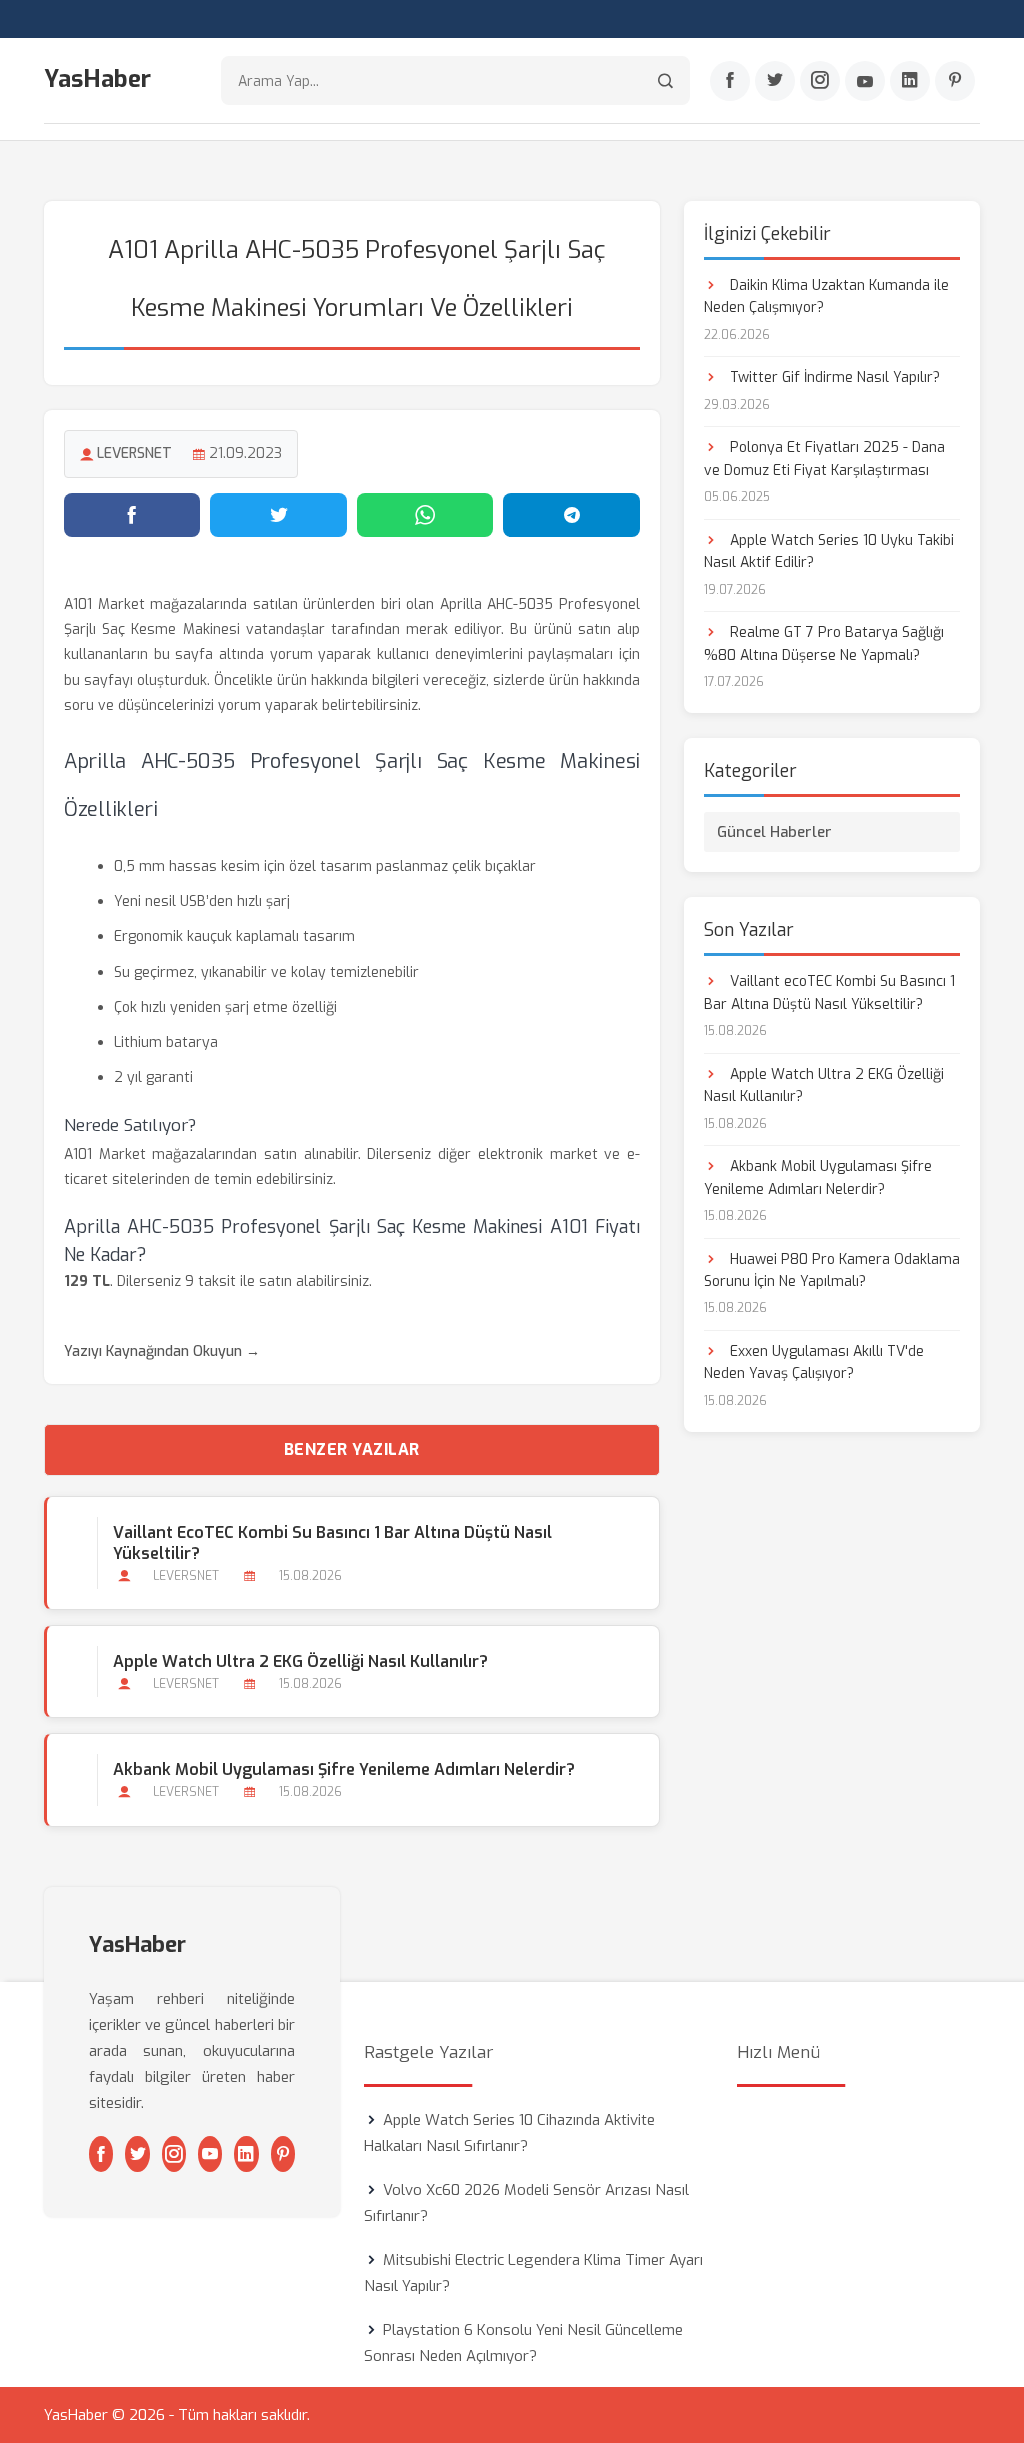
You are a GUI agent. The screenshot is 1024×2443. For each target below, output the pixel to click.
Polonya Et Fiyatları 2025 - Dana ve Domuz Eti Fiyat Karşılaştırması (824, 458)
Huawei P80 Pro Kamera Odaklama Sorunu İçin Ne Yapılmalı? (832, 1270)
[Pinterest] (955, 81)
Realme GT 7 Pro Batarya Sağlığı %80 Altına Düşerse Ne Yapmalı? (824, 643)
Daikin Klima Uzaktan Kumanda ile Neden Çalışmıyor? (826, 296)
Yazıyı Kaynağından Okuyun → (162, 1351)
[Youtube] (865, 81)
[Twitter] (775, 81)
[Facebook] (730, 81)
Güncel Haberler (774, 832)
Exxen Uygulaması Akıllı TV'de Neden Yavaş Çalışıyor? (814, 1362)
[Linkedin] (910, 81)
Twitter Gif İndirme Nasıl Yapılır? (833, 377)
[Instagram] (820, 81)
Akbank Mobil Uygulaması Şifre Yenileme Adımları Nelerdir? (344, 1769)
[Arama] (665, 80)
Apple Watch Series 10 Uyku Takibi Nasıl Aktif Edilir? (829, 551)
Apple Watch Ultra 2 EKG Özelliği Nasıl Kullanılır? (300, 1661)
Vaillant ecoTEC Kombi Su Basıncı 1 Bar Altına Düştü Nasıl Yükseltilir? (332, 1543)
